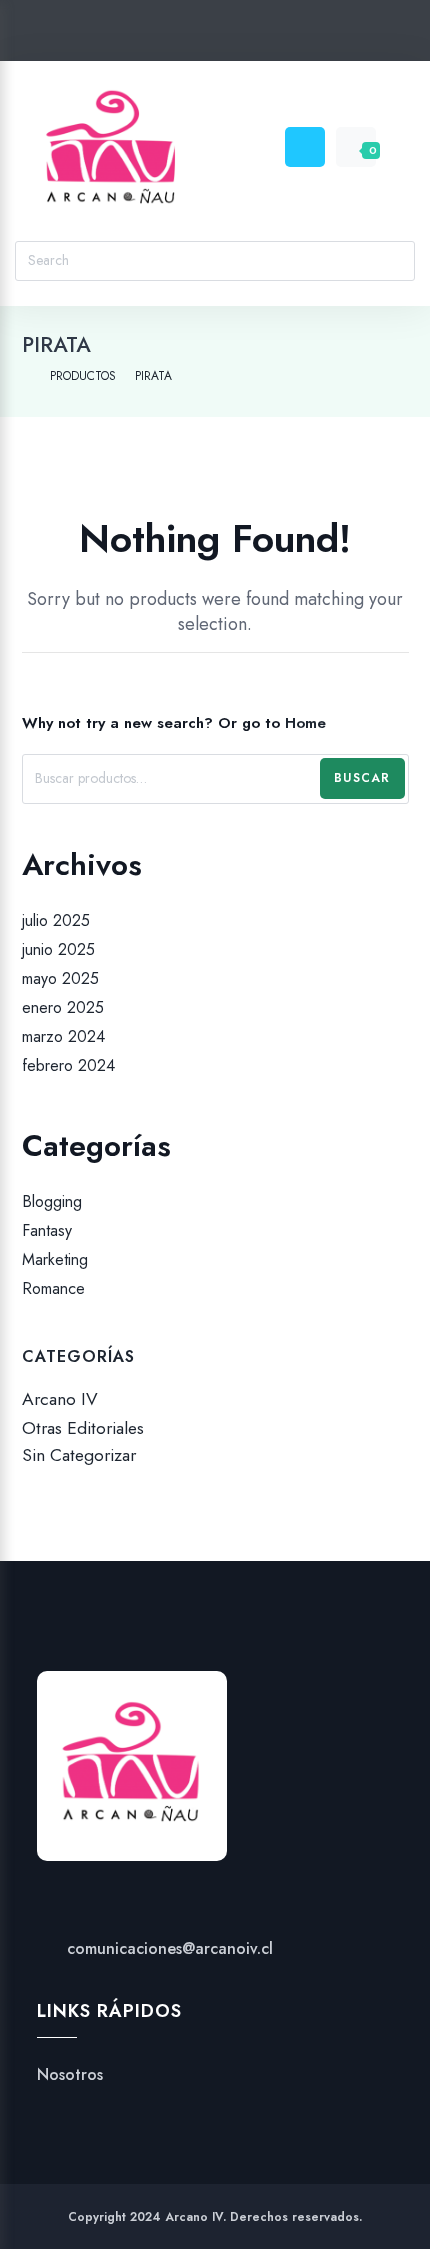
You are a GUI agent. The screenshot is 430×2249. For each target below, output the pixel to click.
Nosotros (70, 2075)
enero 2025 (63, 1007)
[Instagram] (215, 34)
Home (305, 723)
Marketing (55, 1259)
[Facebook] (177, 34)
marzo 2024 (63, 1036)
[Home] (26, 376)
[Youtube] (253, 34)
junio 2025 (58, 949)
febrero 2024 (68, 1066)
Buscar (362, 778)
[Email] (291, 34)
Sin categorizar (79, 1455)
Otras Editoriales (83, 1428)
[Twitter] (139, 34)
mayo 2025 (60, 978)
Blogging (52, 1201)
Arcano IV (60, 1399)
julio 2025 (56, 920)
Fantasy (47, 1230)
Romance (53, 1289)
